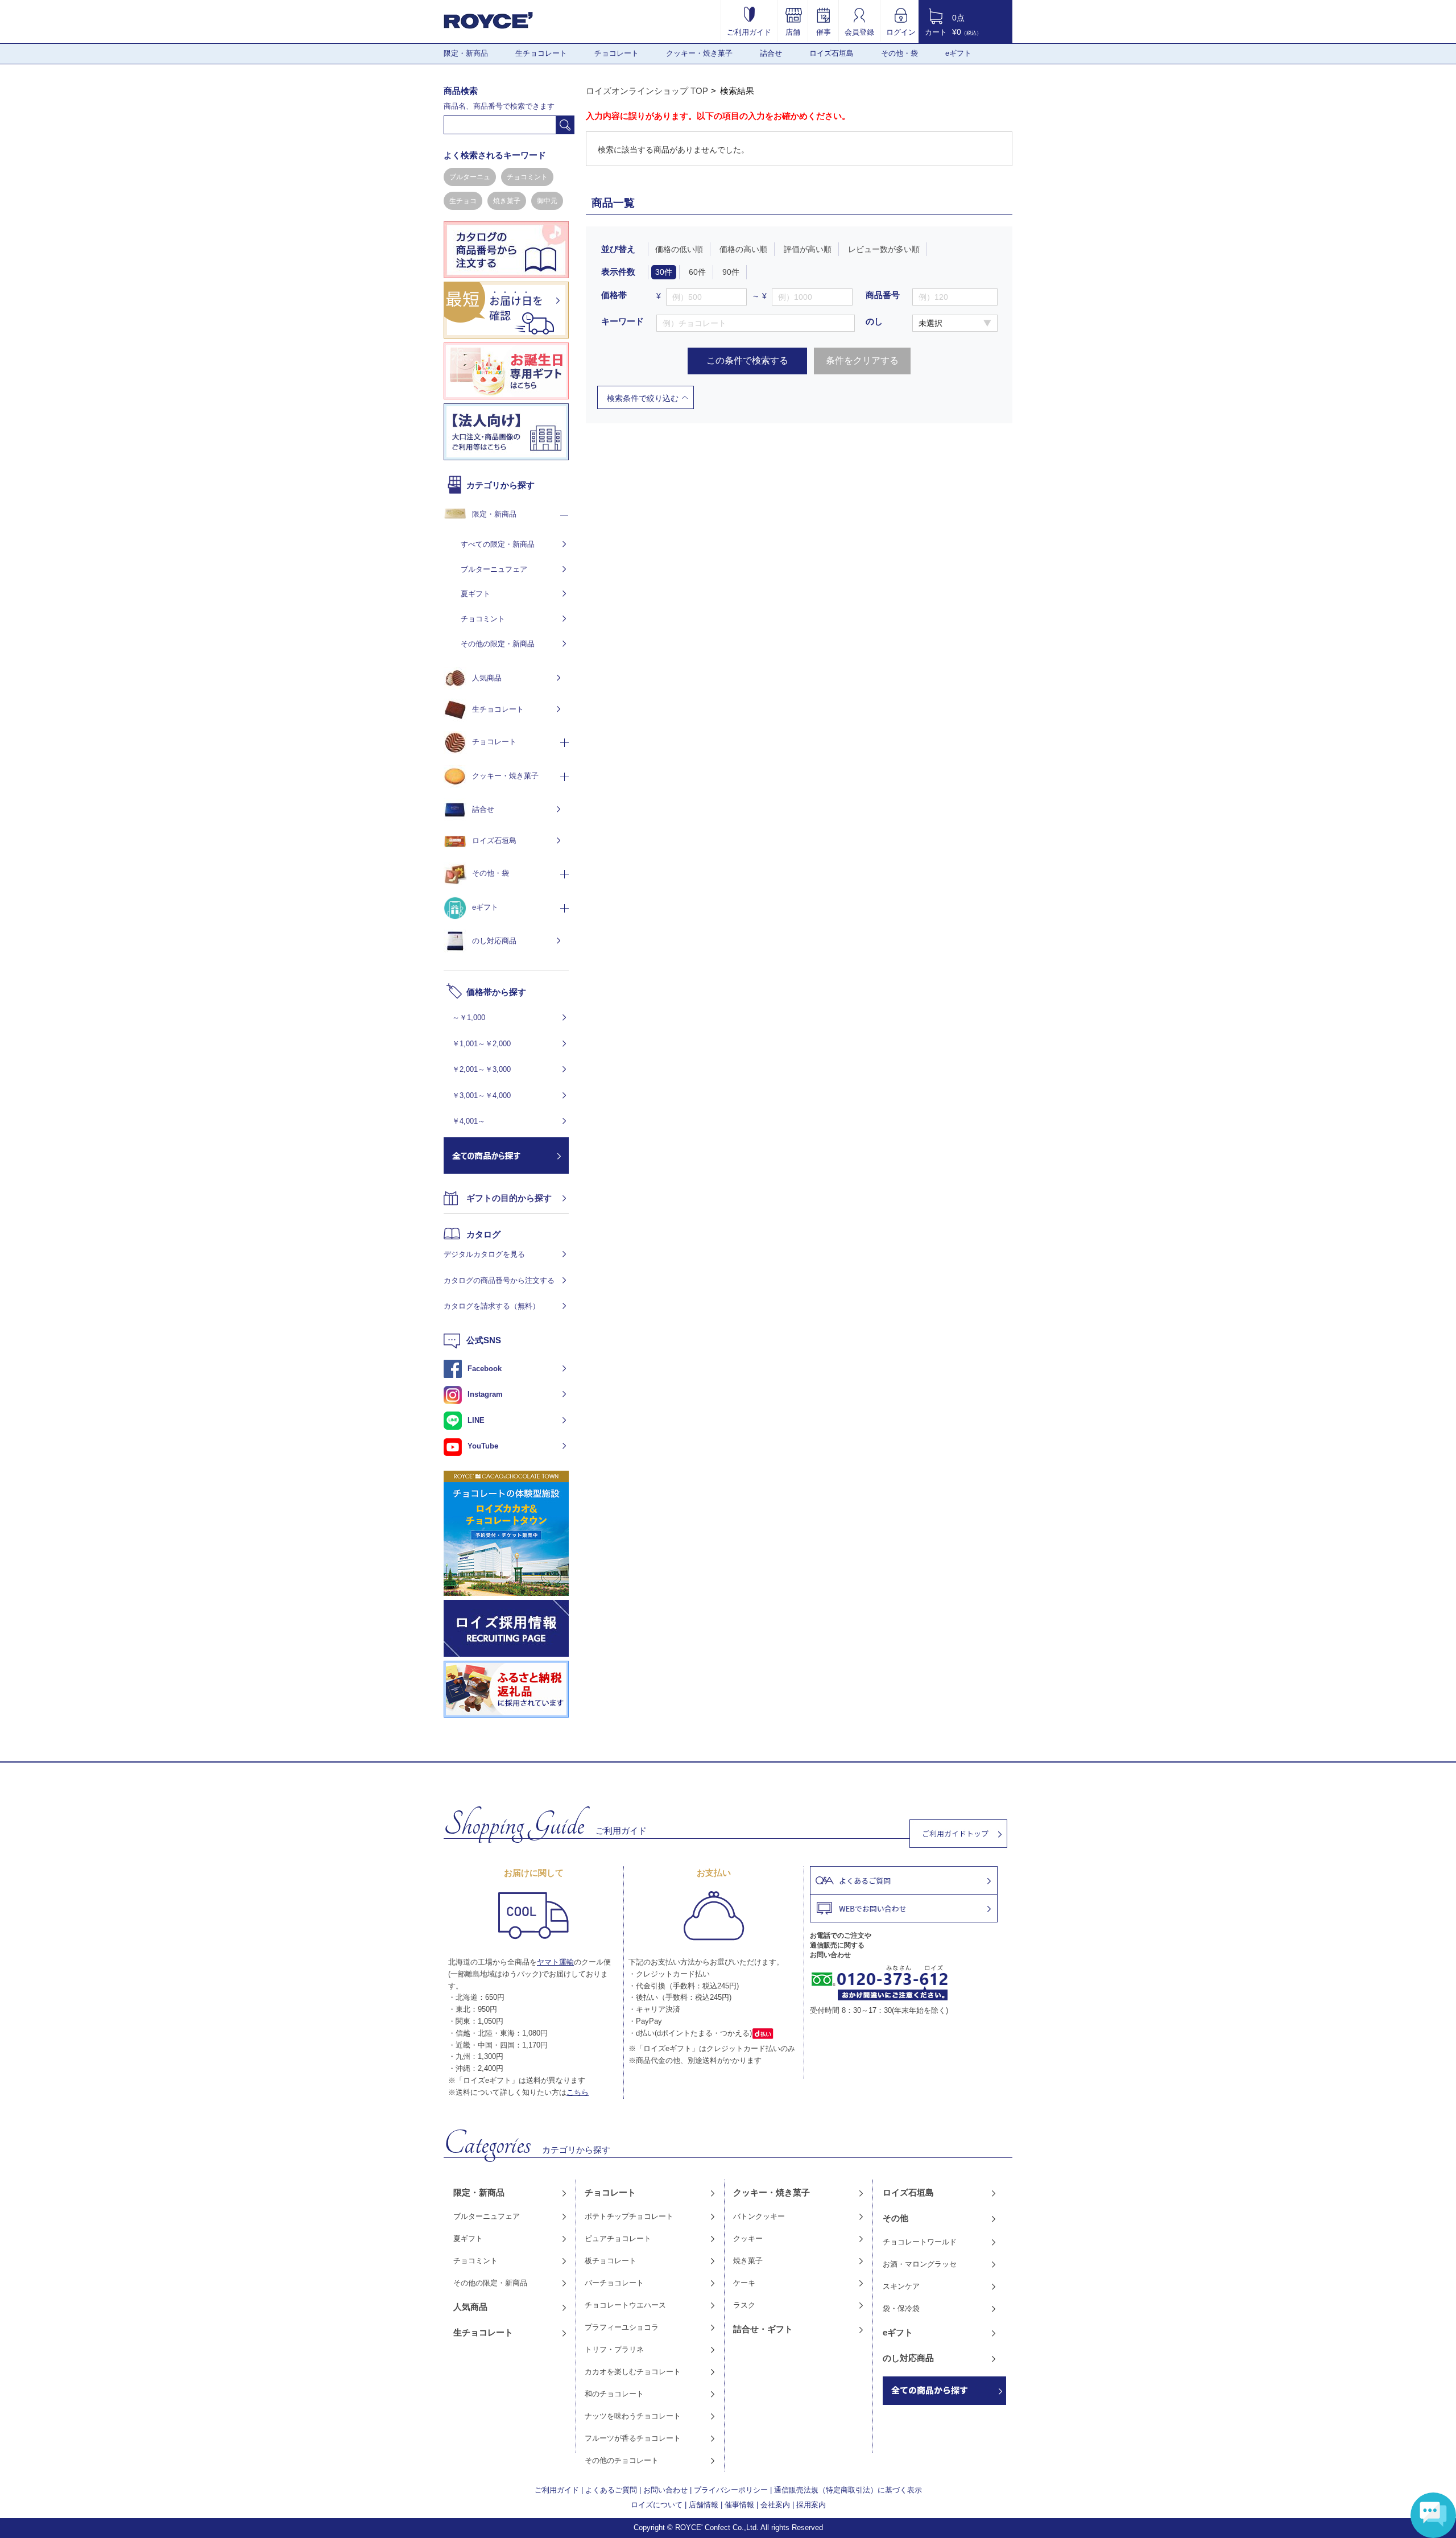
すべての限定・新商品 (498, 544)
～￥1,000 (469, 1018)
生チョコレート (541, 53)
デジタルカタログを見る (484, 1254)
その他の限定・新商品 (498, 644)
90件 (731, 272)
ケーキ (744, 2283)
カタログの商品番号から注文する (499, 1280)
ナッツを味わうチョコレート (633, 2416)
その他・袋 (899, 53)
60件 (697, 272)
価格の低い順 (679, 249)
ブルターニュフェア (494, 569)
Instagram (485, 1394)
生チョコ (463, 201)
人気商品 (487, 678)
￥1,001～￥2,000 (481, 1044)
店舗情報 (704, 2505)
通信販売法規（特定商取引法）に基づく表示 (848, 2490)
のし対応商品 (494, 941)
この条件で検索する (747, 360)
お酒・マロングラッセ (920, 2264)
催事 (824, 32)
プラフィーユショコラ (622, 2327)
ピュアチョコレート (618, 2238)
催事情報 (739, 2505)
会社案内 (775, 2505)
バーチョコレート (614, 2283)
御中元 (547, 201)
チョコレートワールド (920, 2242)
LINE (476, 1420)
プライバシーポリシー (731, 2490)
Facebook (485, 1369)
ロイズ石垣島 (832, 53)
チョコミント (527, 177)
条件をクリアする (862, 360)
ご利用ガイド (749, 32)
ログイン (901, 32)
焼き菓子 (507, 201)
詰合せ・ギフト (763, 2329)
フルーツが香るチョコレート (633, 2438)
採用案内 (811, 2505)
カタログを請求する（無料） (492, 1306)
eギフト (958, 53)
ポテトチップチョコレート (629, 2216)
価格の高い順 (743, 249)
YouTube (483, 1446)
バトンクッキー (759, 2216)
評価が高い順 (808, 249)
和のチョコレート (614, 2394)
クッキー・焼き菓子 (699, 53)
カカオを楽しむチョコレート (633, 2372)
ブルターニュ (470, 177)
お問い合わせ (665, 2490)
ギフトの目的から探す (509, 1198)
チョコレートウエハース (625, 2305)
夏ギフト (475, 594)
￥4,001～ (469, 1121)
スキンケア (901, 2286)
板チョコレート (611, 2261)
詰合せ (771, 53)
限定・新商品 (466, 53)
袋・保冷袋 (901, 2308)
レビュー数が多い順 (884, 249)
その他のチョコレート (622, 2460)
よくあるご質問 (611, 2490)
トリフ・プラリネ (614, 2349)
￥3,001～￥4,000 (481, 1095)
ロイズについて (657, 2505)
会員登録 (859, 32)
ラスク (744, 2305)
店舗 (793, 32)
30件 (664, 272)
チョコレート (617, 53)
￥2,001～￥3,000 (481, 1069)
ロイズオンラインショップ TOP (647, 91)
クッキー (748, 2238)
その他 (895, 2218)
